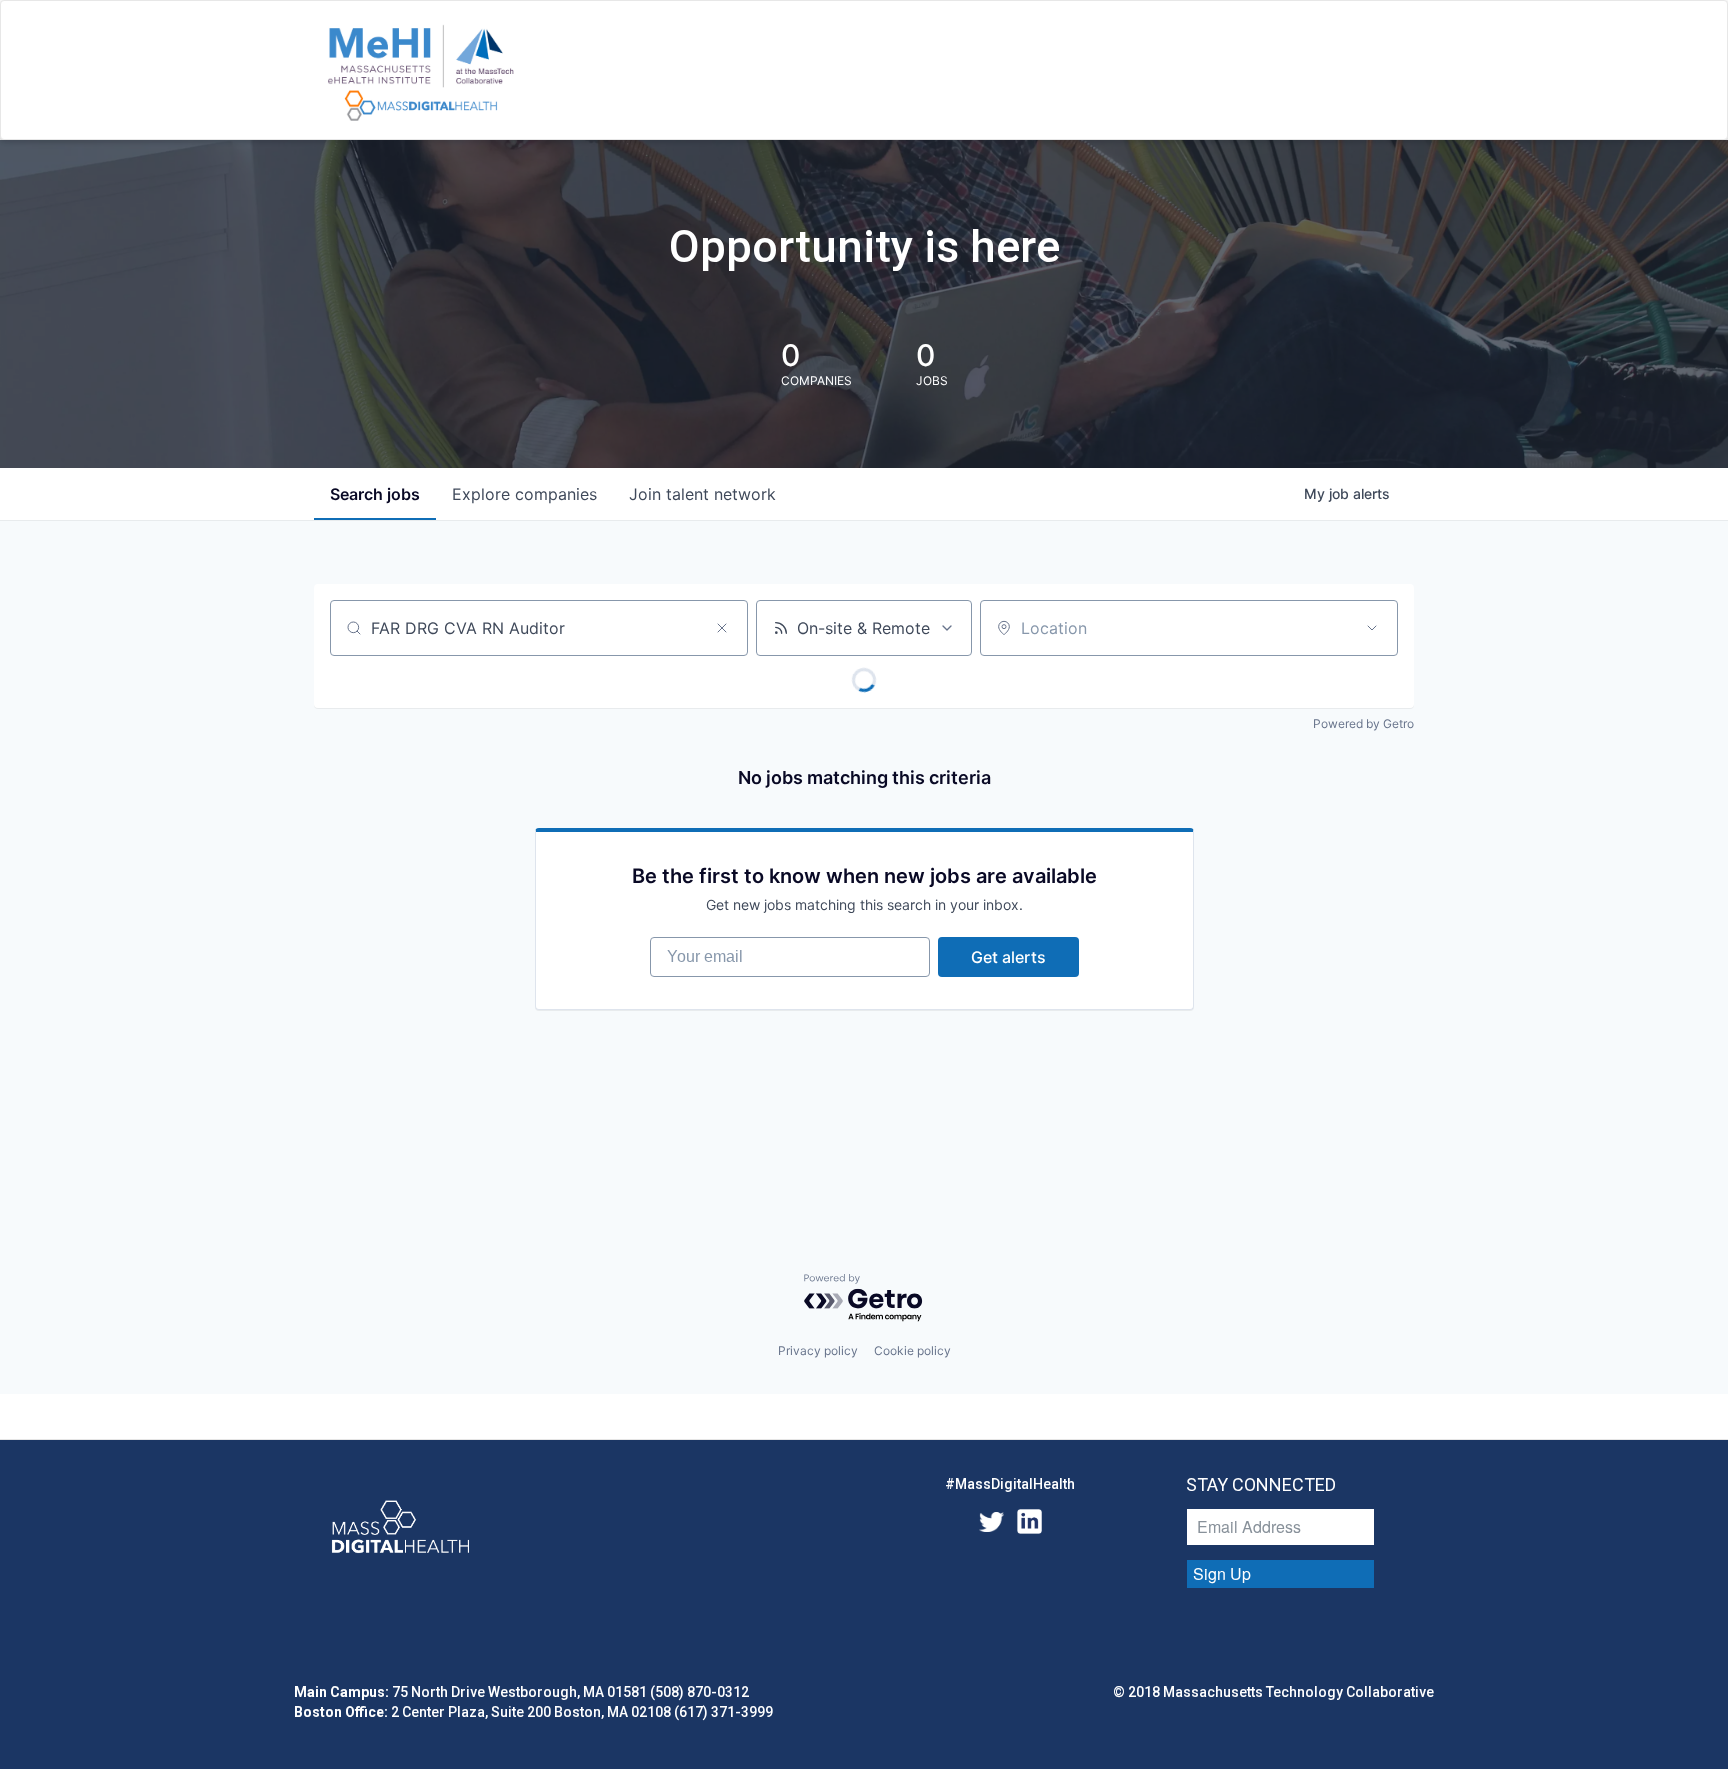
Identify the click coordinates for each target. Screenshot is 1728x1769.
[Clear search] (722, 628)
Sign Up (1222, 1573)
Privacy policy (818, 1350)
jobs (375, 494)
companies (524, 494)
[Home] (420, 74)
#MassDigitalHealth (1010, 1484)
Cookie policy (912, 1350)
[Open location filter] (1372, 628)
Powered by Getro (1363, 723)
